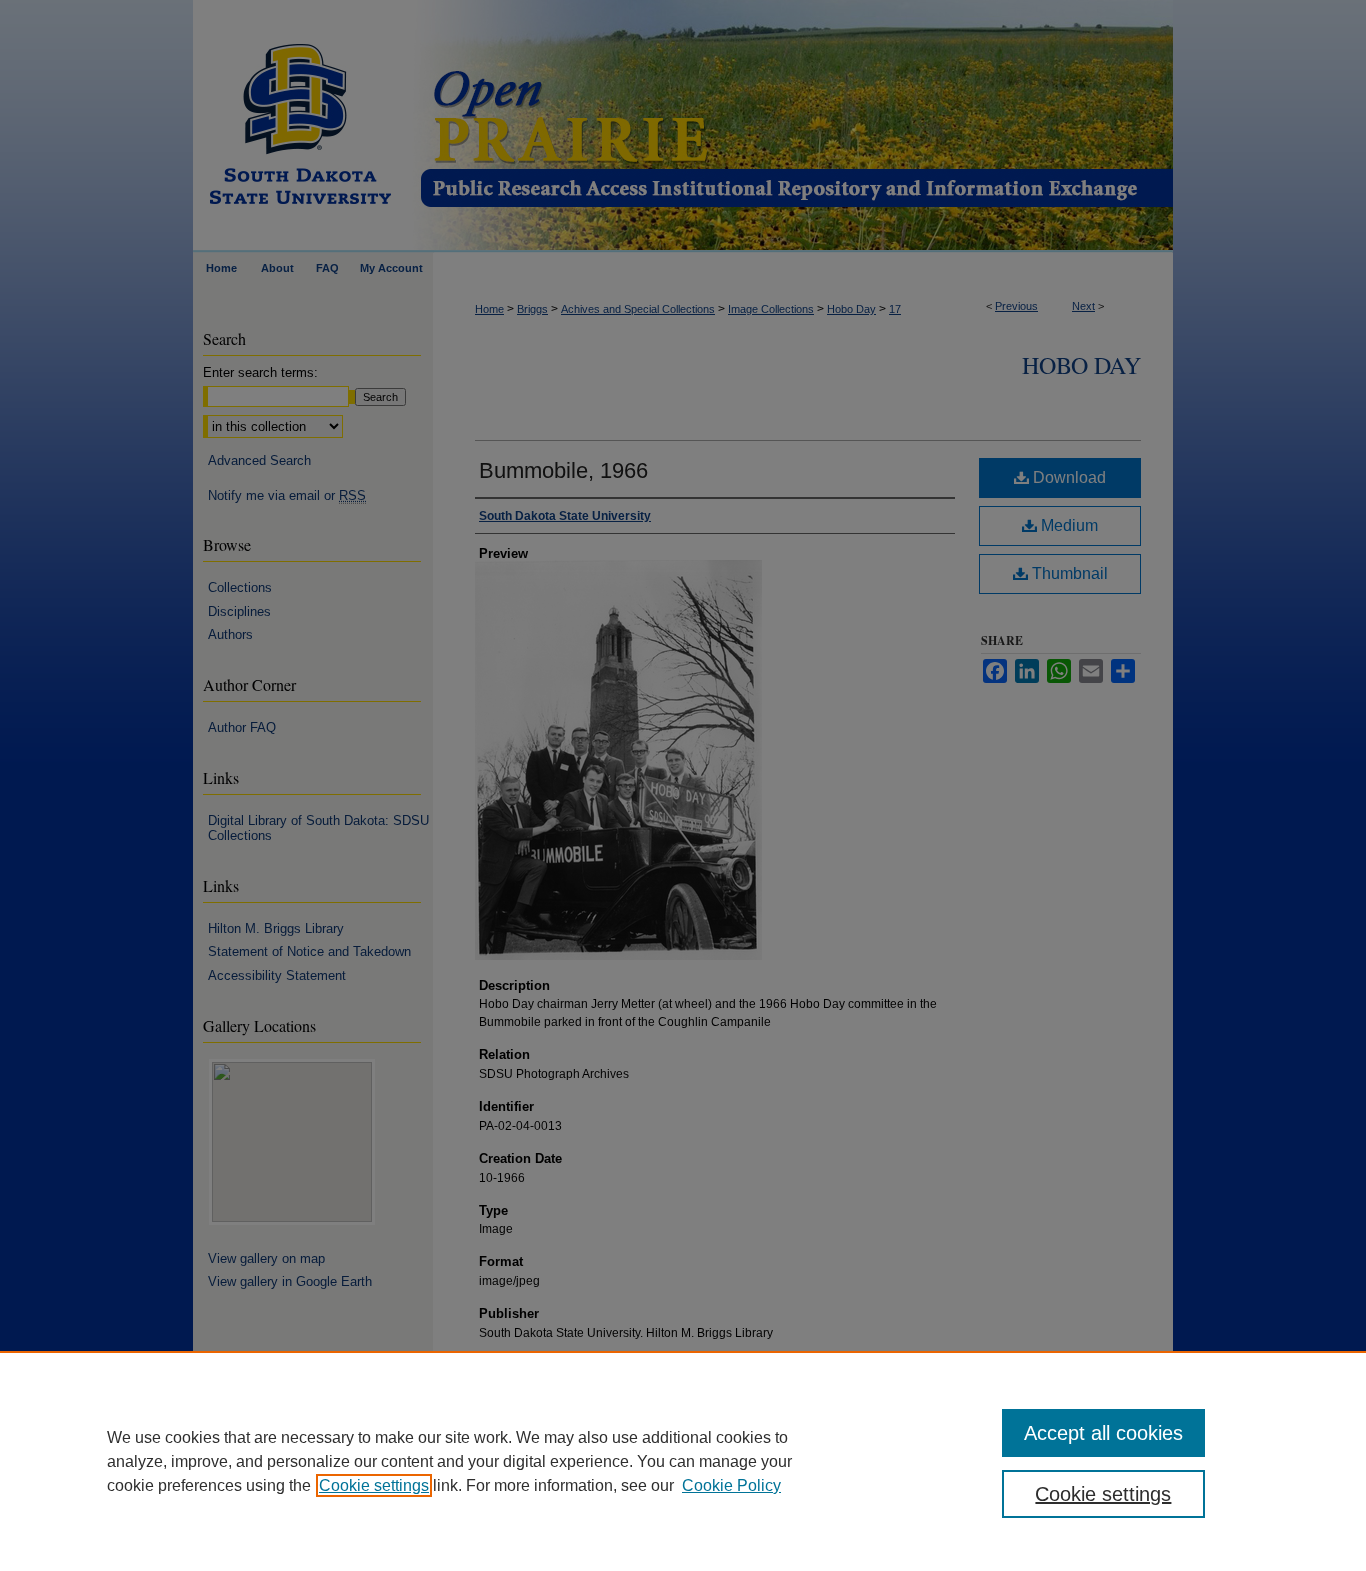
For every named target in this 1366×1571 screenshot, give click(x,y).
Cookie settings (374, 1485)
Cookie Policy (731, 1485)
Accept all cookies (1103, 1433)
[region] (683, 1461)
